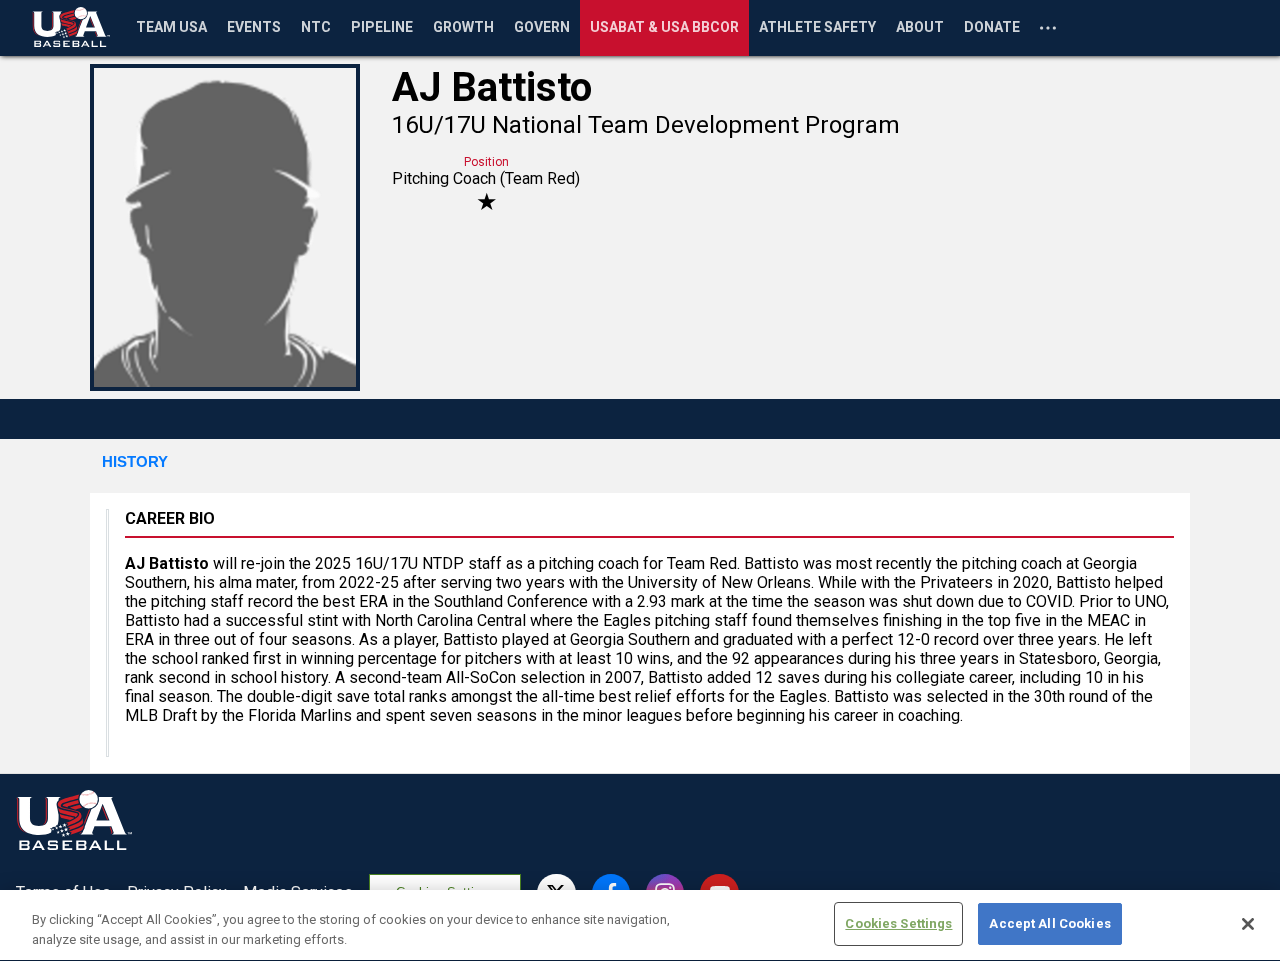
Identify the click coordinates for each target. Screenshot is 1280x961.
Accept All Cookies (1049, 923)
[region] (640, 925)
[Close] (1248, 924)
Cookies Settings (898, 923)
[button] (135, 463)
